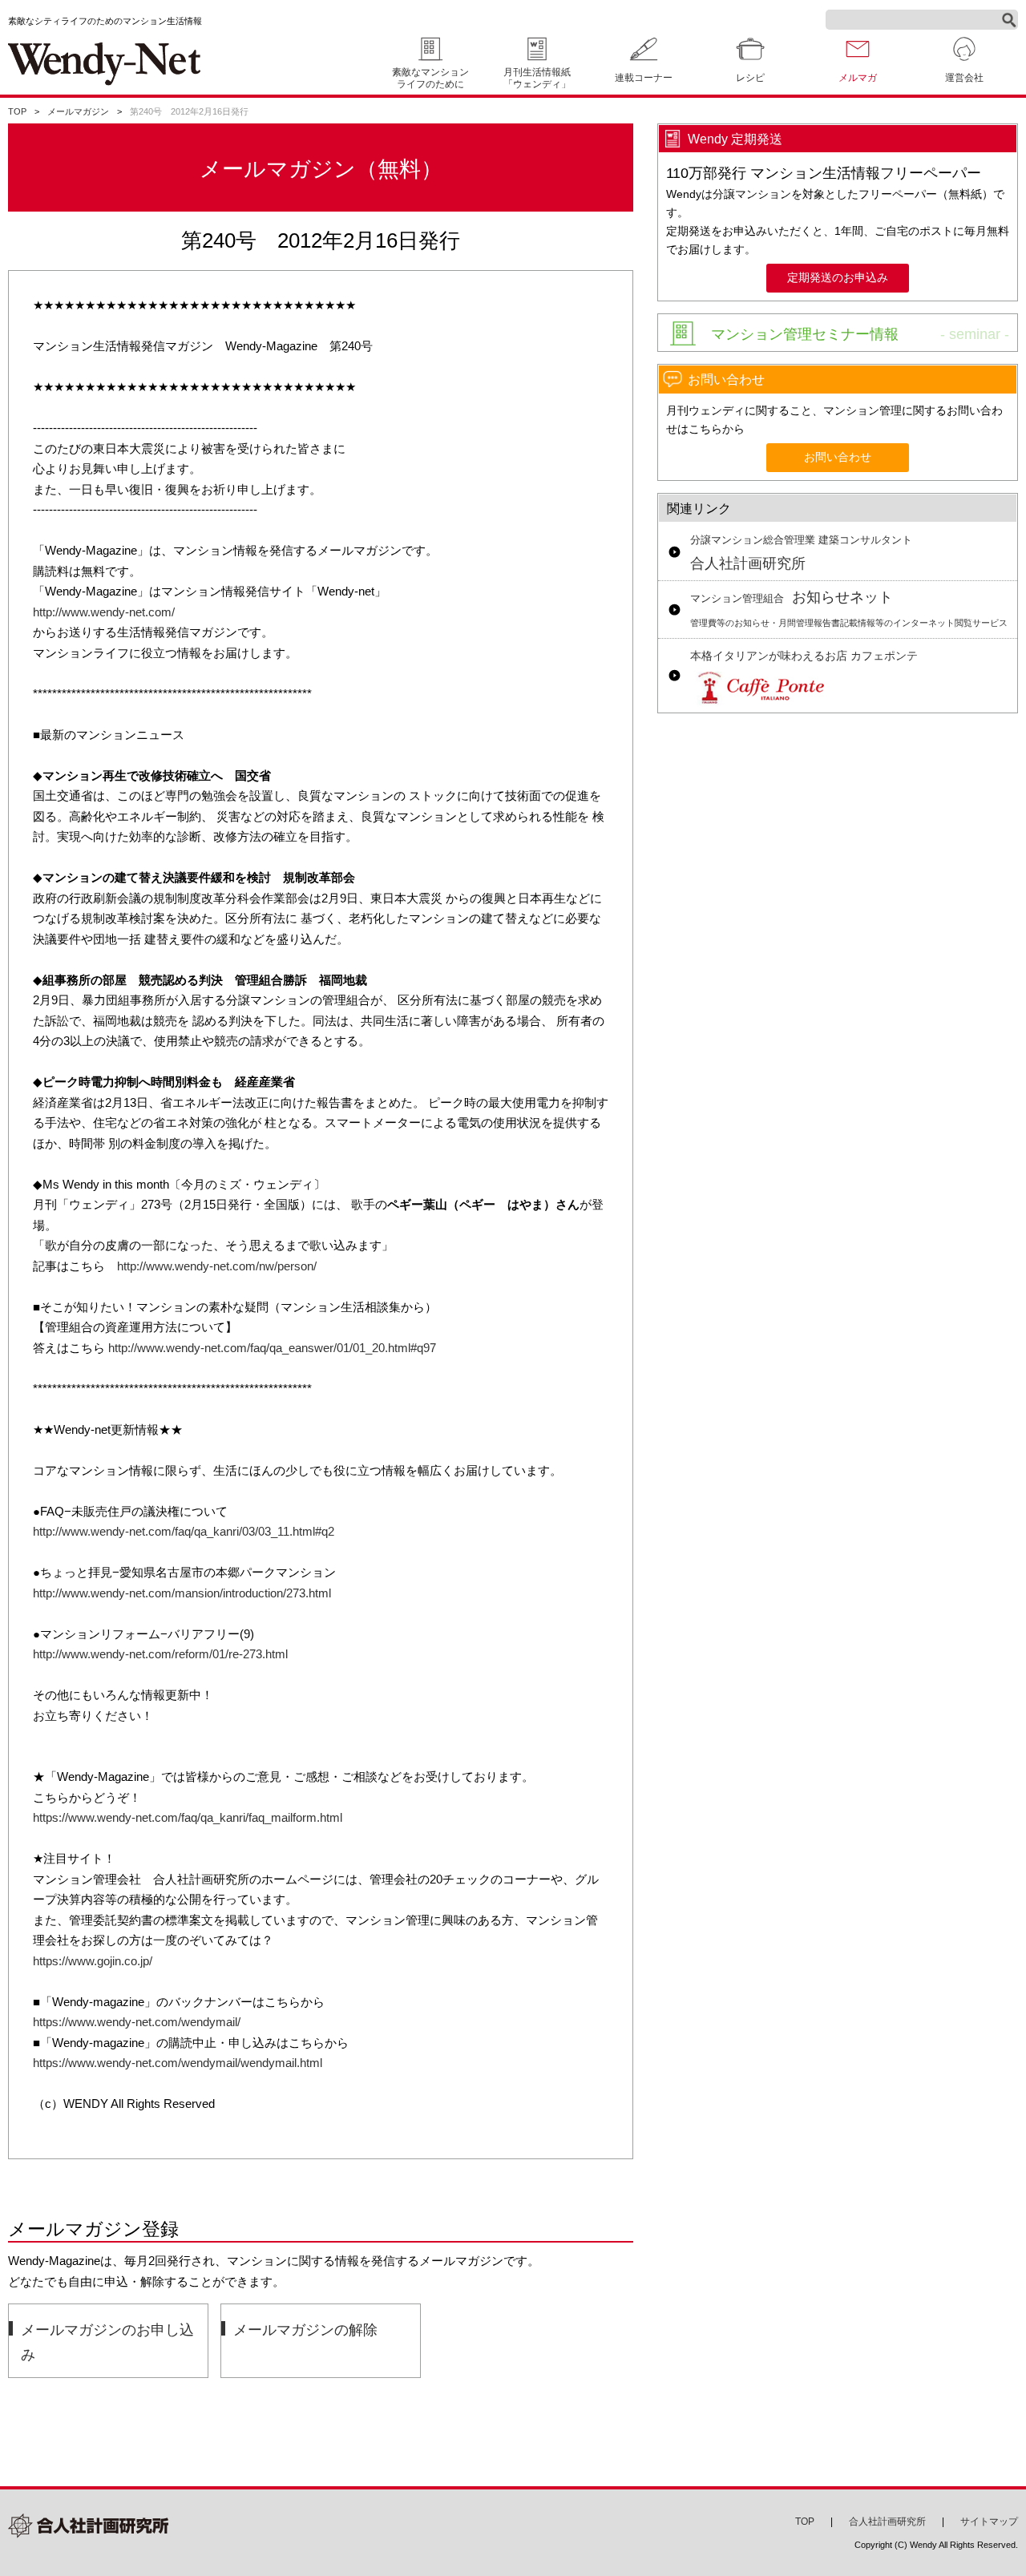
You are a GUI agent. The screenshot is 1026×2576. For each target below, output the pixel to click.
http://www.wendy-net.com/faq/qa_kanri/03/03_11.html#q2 (184, 1531)
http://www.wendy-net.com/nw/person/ (217, 1266)
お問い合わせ (838, 457)
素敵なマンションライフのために (430, 78)
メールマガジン (78, 111)
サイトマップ (989, 2521)
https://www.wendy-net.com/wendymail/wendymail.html (178, 2063)
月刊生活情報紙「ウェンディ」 (537, 78)
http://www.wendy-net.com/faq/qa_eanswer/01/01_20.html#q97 (272, 1348)
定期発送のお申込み (838, 278)
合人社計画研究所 (801, 553)
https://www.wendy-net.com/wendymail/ (137, 2022)
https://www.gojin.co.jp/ (93, 1961)
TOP (17, 111)
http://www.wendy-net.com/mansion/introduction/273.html (182, 1593)
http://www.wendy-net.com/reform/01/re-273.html (160, 1654)
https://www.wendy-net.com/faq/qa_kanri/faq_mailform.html (188, 1817)
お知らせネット (849, 609)
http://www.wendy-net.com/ (104, 612)
